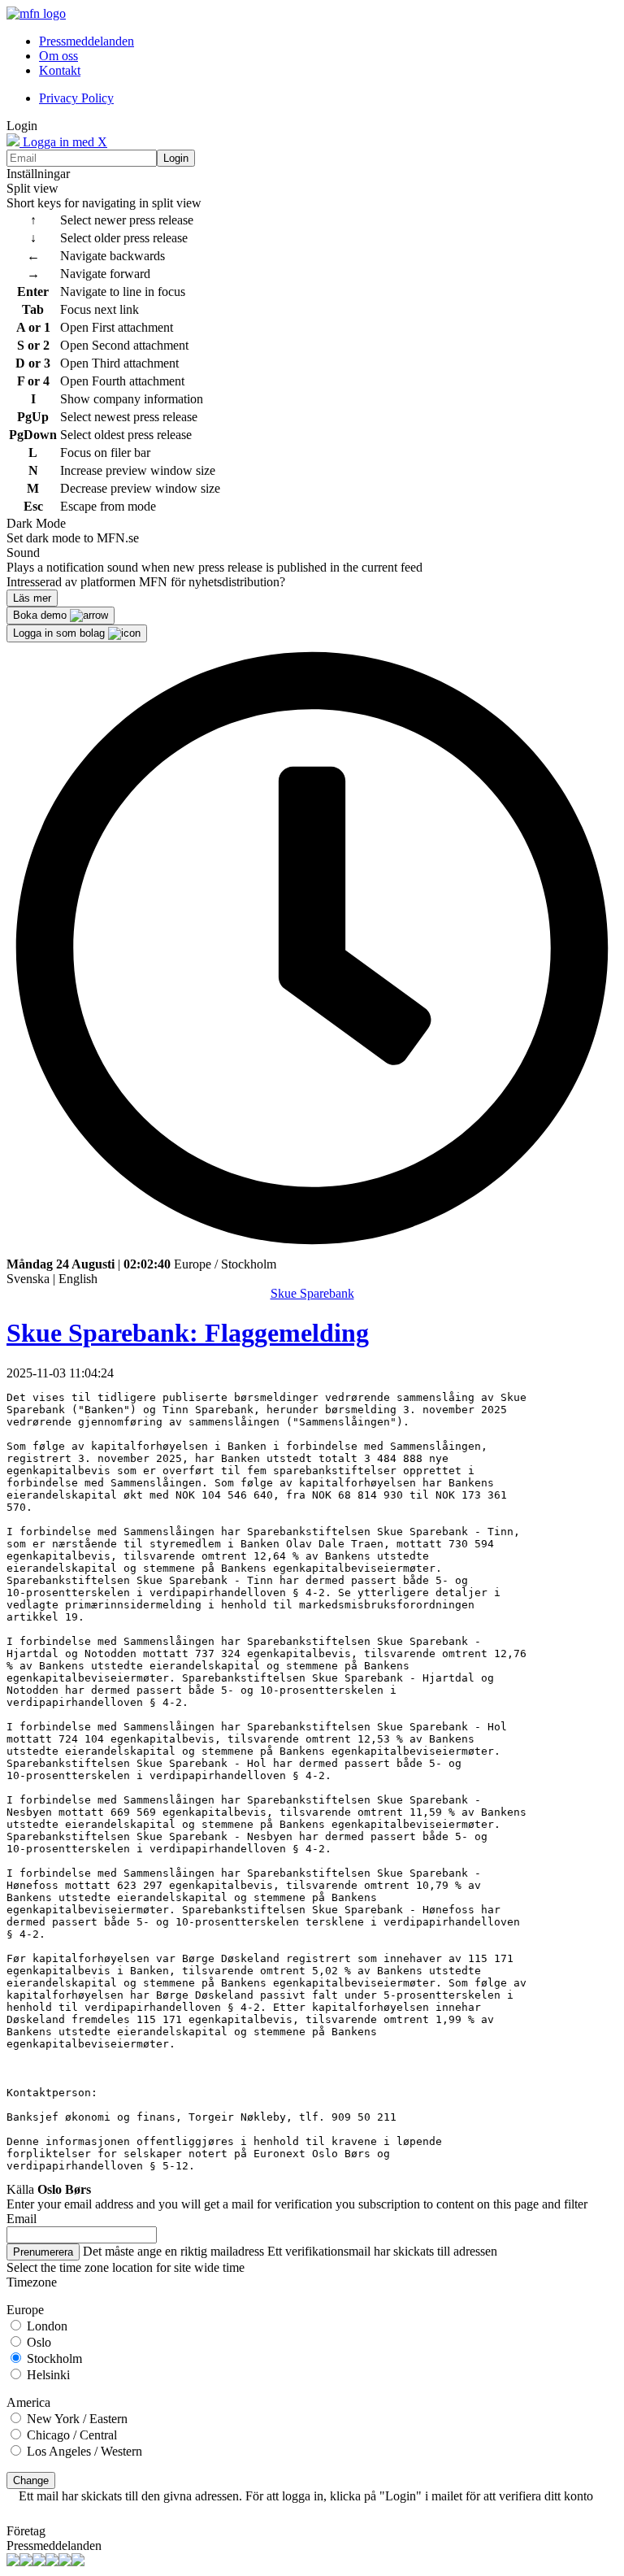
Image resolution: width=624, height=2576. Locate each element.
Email (22, 2219)
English (78, 1279)
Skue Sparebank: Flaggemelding (188, 1333)
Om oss (58, 56)
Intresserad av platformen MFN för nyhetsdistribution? (146, 582)
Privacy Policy (76, 98)
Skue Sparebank (312, 1293)
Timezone (32, 2282)
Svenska (28, 1279)
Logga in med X (63, 142)
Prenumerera (43, 2252)
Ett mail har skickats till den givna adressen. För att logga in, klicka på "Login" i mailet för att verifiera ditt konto (306, 2496)
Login (176, 158)
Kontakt (60, 70)
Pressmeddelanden (87, 41)
